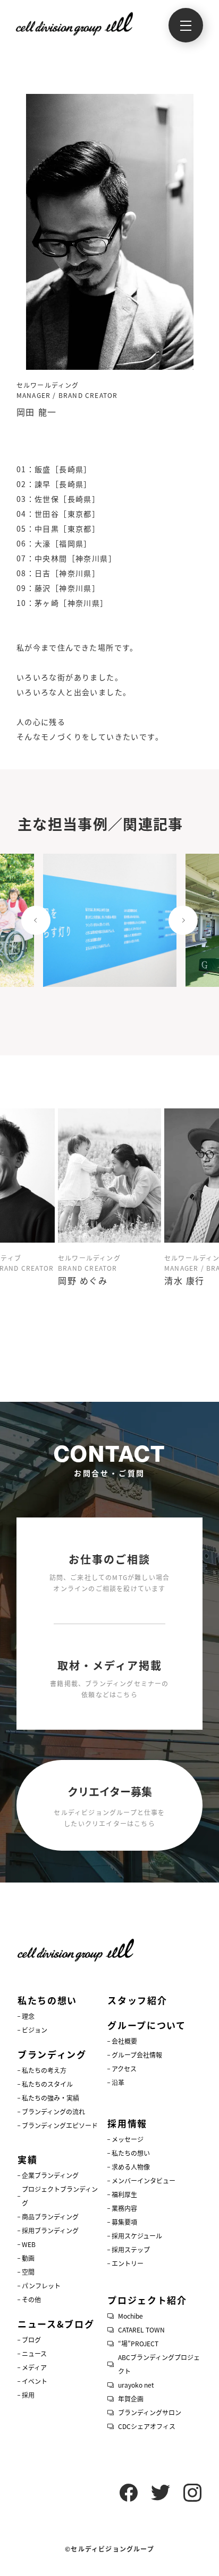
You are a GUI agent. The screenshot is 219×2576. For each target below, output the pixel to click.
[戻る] (36, 921)
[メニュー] (186, 25)
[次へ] (183, 921)
